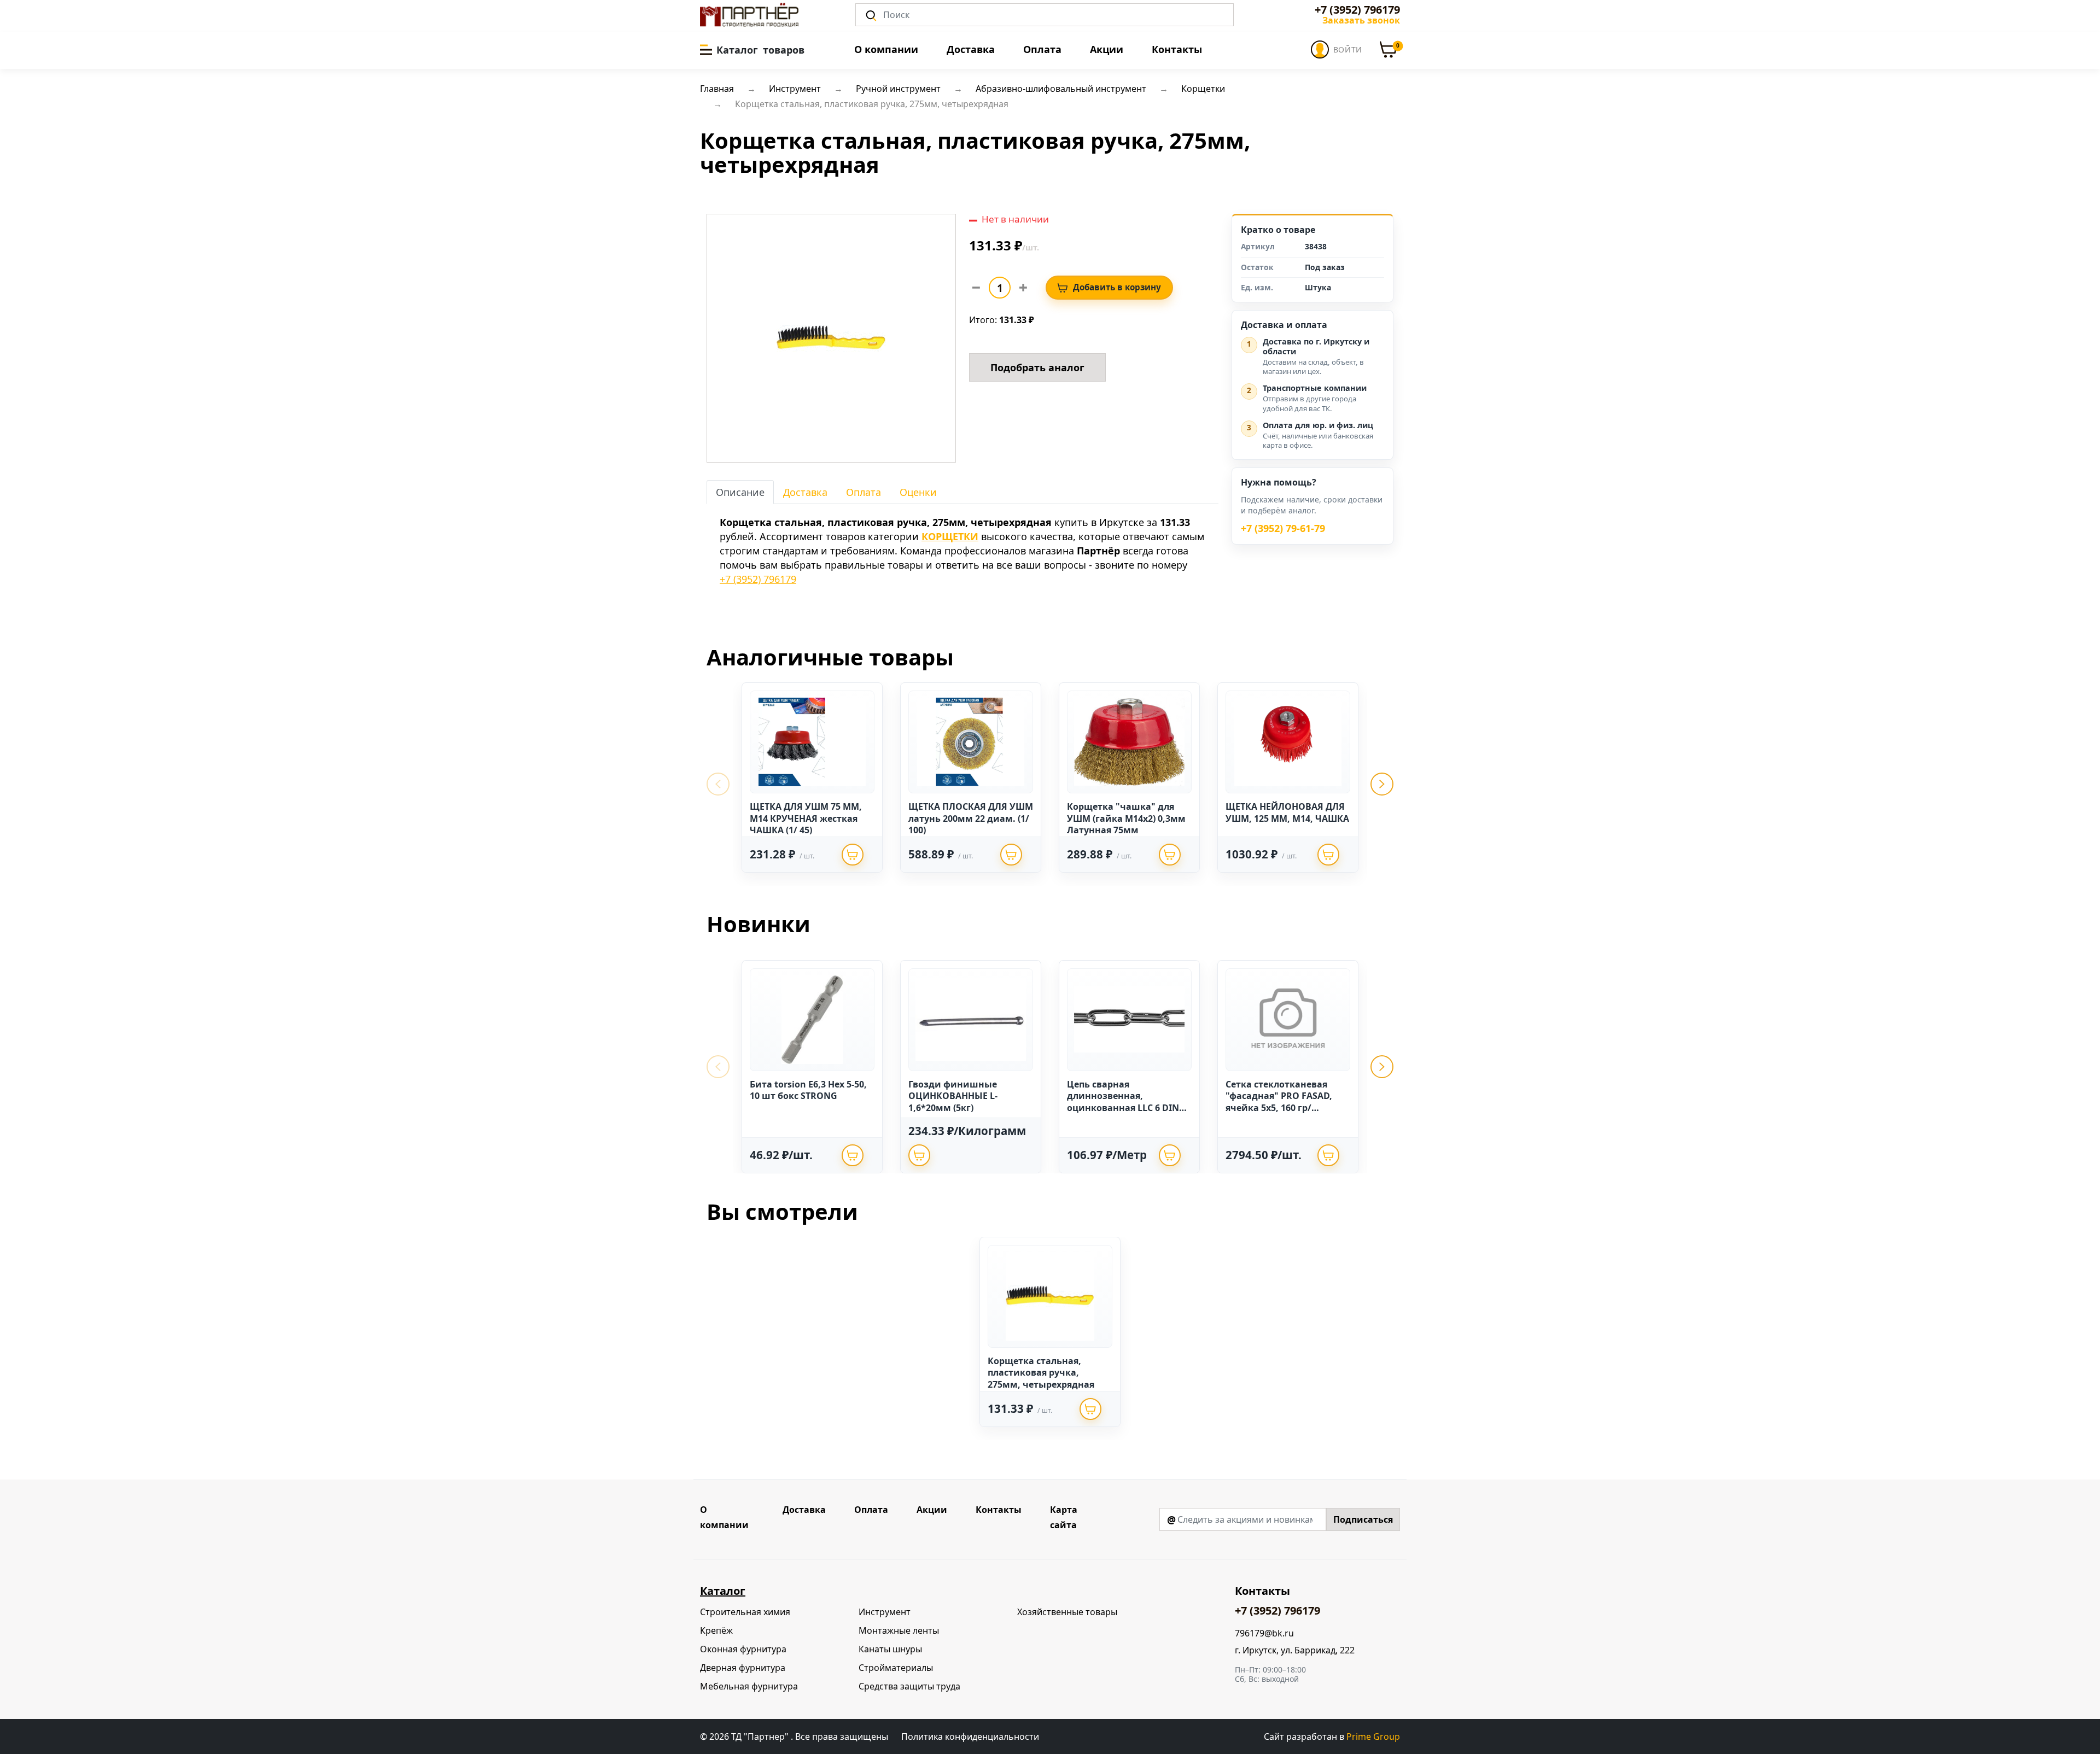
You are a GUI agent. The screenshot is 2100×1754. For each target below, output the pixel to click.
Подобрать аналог (1037, 367)
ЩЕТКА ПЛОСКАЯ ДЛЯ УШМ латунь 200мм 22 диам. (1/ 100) (971, 818)
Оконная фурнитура (743, 1649)
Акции (1107, 49)
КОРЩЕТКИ (950, 536)
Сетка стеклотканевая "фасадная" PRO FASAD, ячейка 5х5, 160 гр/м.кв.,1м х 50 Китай (1279, 1102)
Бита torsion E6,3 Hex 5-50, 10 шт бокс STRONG (808, 1090)
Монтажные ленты (899, 1630)
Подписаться (1363, 1519)
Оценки (918, 492)
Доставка (971, 49)
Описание (740, 492)
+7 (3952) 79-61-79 (1283, 529)
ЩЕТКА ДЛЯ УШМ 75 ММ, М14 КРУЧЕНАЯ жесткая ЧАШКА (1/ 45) (806, 818)
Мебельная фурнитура (749, 1686)
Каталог (723, 1591)
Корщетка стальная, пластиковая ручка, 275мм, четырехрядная (1041, 1373)
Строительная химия (745, 1612)
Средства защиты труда (909, 1686)
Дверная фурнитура (743, 1668)
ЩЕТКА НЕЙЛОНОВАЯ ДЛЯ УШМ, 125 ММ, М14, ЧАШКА (1287, 812)
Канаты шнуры (890, 1649)
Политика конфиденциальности (970, 1737)
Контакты (1177, 49)
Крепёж (716, 1630)
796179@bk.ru (1264, 1633)
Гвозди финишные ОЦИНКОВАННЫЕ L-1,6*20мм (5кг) (953, 1096)
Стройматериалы (896, 1668)
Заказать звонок (1361, 20)
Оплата (1042, 49)
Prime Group (1373, 1737)
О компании (886, 49)
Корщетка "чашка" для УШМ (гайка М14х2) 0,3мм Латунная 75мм (1126, 818)
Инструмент (885, 1612)
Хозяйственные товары (1067, 1612)
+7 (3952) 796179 (1357, 10)
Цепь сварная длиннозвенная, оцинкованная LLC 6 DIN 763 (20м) (1123, 1102)
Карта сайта (1064, 1517)
